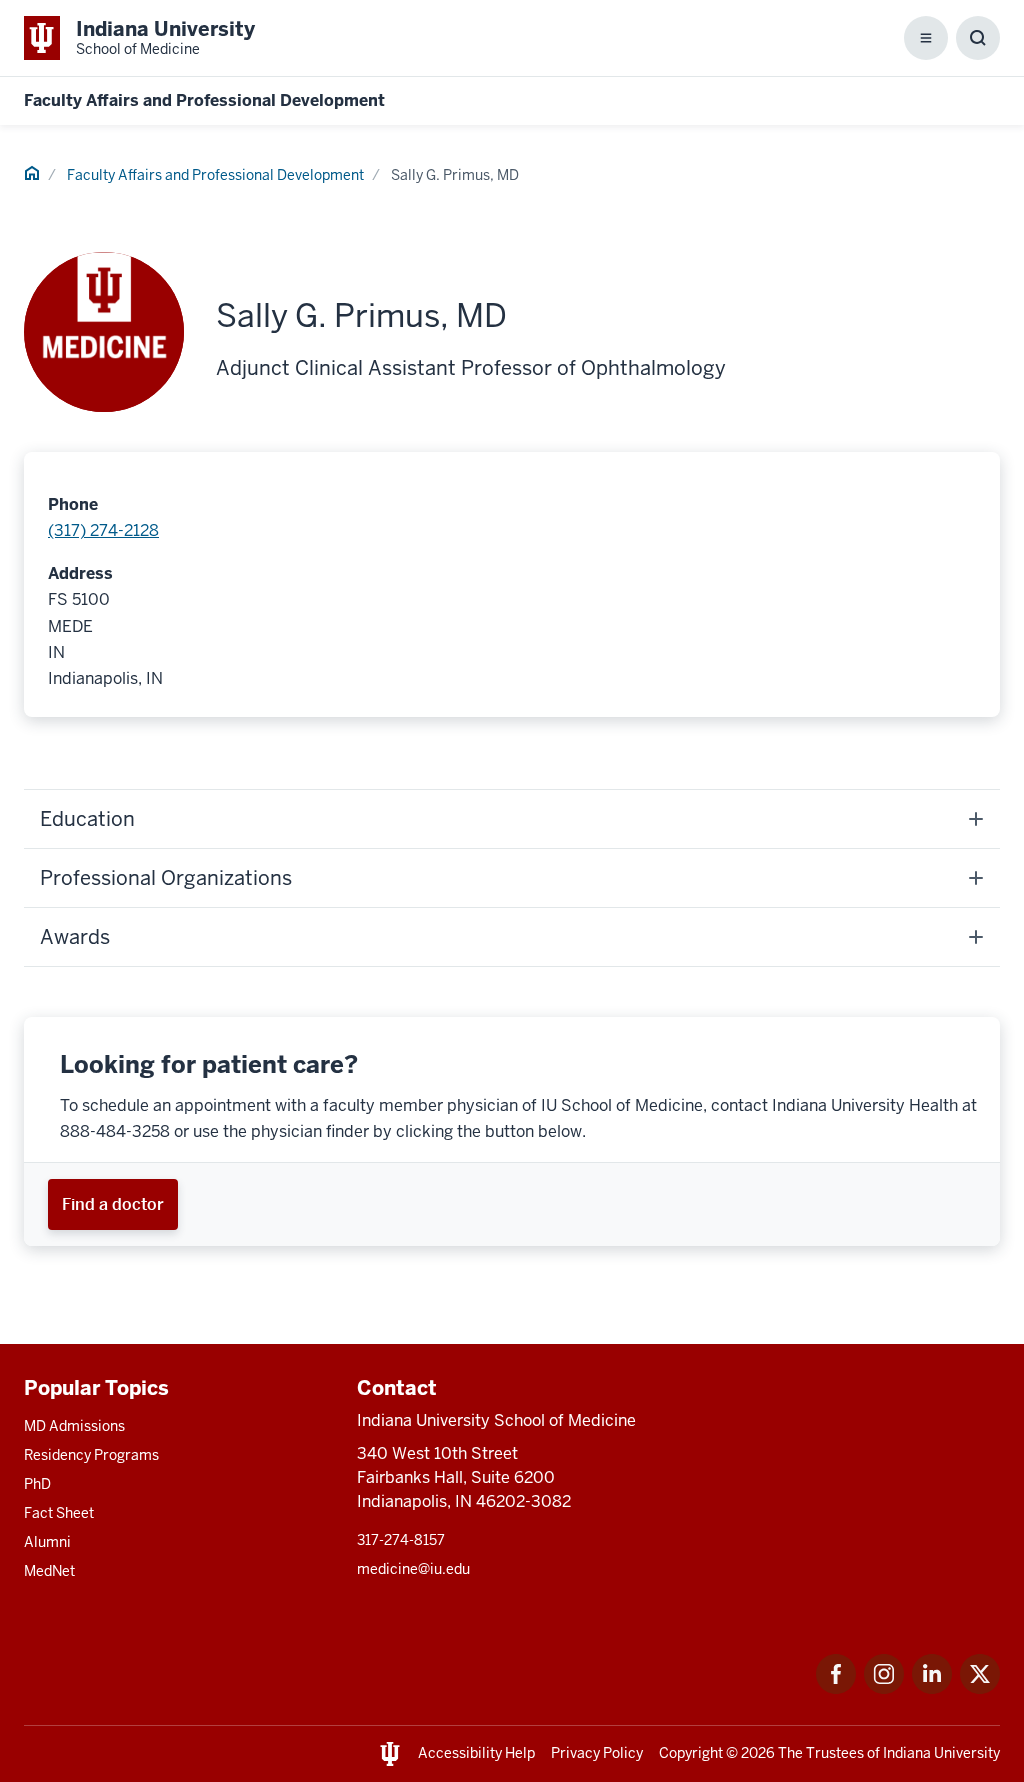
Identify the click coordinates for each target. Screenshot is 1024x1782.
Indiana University (941, 1753)
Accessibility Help (476, 1753)
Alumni (47, 1542)
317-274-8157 (401, 1540)
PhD (37, 1484)
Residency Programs (91, 1455)
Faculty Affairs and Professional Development (204, 100)
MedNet (49, 1571)
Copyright (691, 1753)
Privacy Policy (597, 1753)
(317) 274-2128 (103, 530)
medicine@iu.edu (413, 1569)
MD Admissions (74, 1426)
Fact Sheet (59, 1513)
